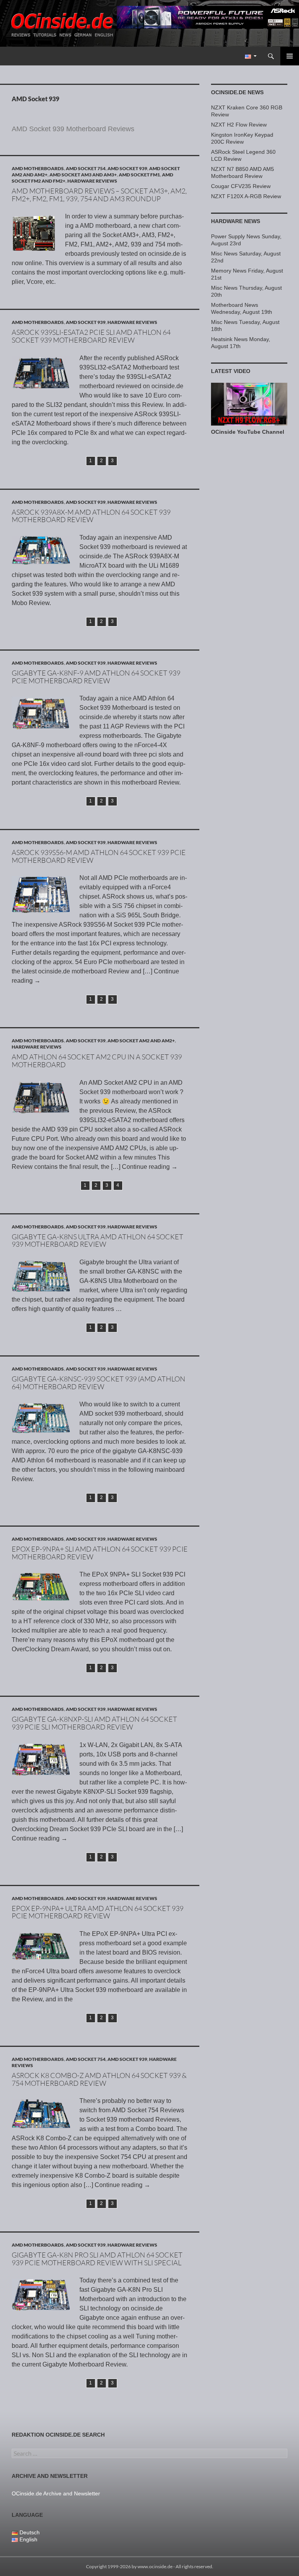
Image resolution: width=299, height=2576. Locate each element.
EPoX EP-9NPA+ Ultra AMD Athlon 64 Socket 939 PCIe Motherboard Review (98, 1912)
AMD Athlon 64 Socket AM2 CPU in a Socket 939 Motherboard (97, 1061)
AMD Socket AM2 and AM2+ (141, 1041)
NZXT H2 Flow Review (239, 125)
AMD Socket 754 (86, 168)
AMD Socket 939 (127, 168)
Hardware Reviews (92, 181)
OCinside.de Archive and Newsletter (56, 2493)
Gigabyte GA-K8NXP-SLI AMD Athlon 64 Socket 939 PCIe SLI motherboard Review (94, 1723)
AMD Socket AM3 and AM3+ (83, 175)
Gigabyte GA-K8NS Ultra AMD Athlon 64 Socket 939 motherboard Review (98, 1240)
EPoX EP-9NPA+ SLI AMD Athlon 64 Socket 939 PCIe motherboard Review (100, 1553)
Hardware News (236, 221)
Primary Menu (290, 56)
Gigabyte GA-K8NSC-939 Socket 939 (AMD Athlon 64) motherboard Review (98, 1383)
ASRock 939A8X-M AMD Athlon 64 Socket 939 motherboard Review (91, 516)
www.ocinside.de (155, 2566)
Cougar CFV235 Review (241, 186)
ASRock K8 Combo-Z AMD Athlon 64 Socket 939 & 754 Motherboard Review (99, 2079)
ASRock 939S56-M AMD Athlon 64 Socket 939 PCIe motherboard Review (99, 856)
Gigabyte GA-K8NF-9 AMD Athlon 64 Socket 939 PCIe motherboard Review (96, 677)
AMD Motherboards (38, 168)
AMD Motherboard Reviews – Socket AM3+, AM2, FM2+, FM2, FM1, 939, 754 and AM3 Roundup (99, 195)
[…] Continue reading (144, 1167)
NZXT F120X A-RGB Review (246, 196)
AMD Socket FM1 (139, 175)
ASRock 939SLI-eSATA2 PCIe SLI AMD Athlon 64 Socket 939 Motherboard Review (91, 336)
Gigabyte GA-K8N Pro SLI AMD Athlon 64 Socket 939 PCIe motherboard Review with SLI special (97, 2259)
